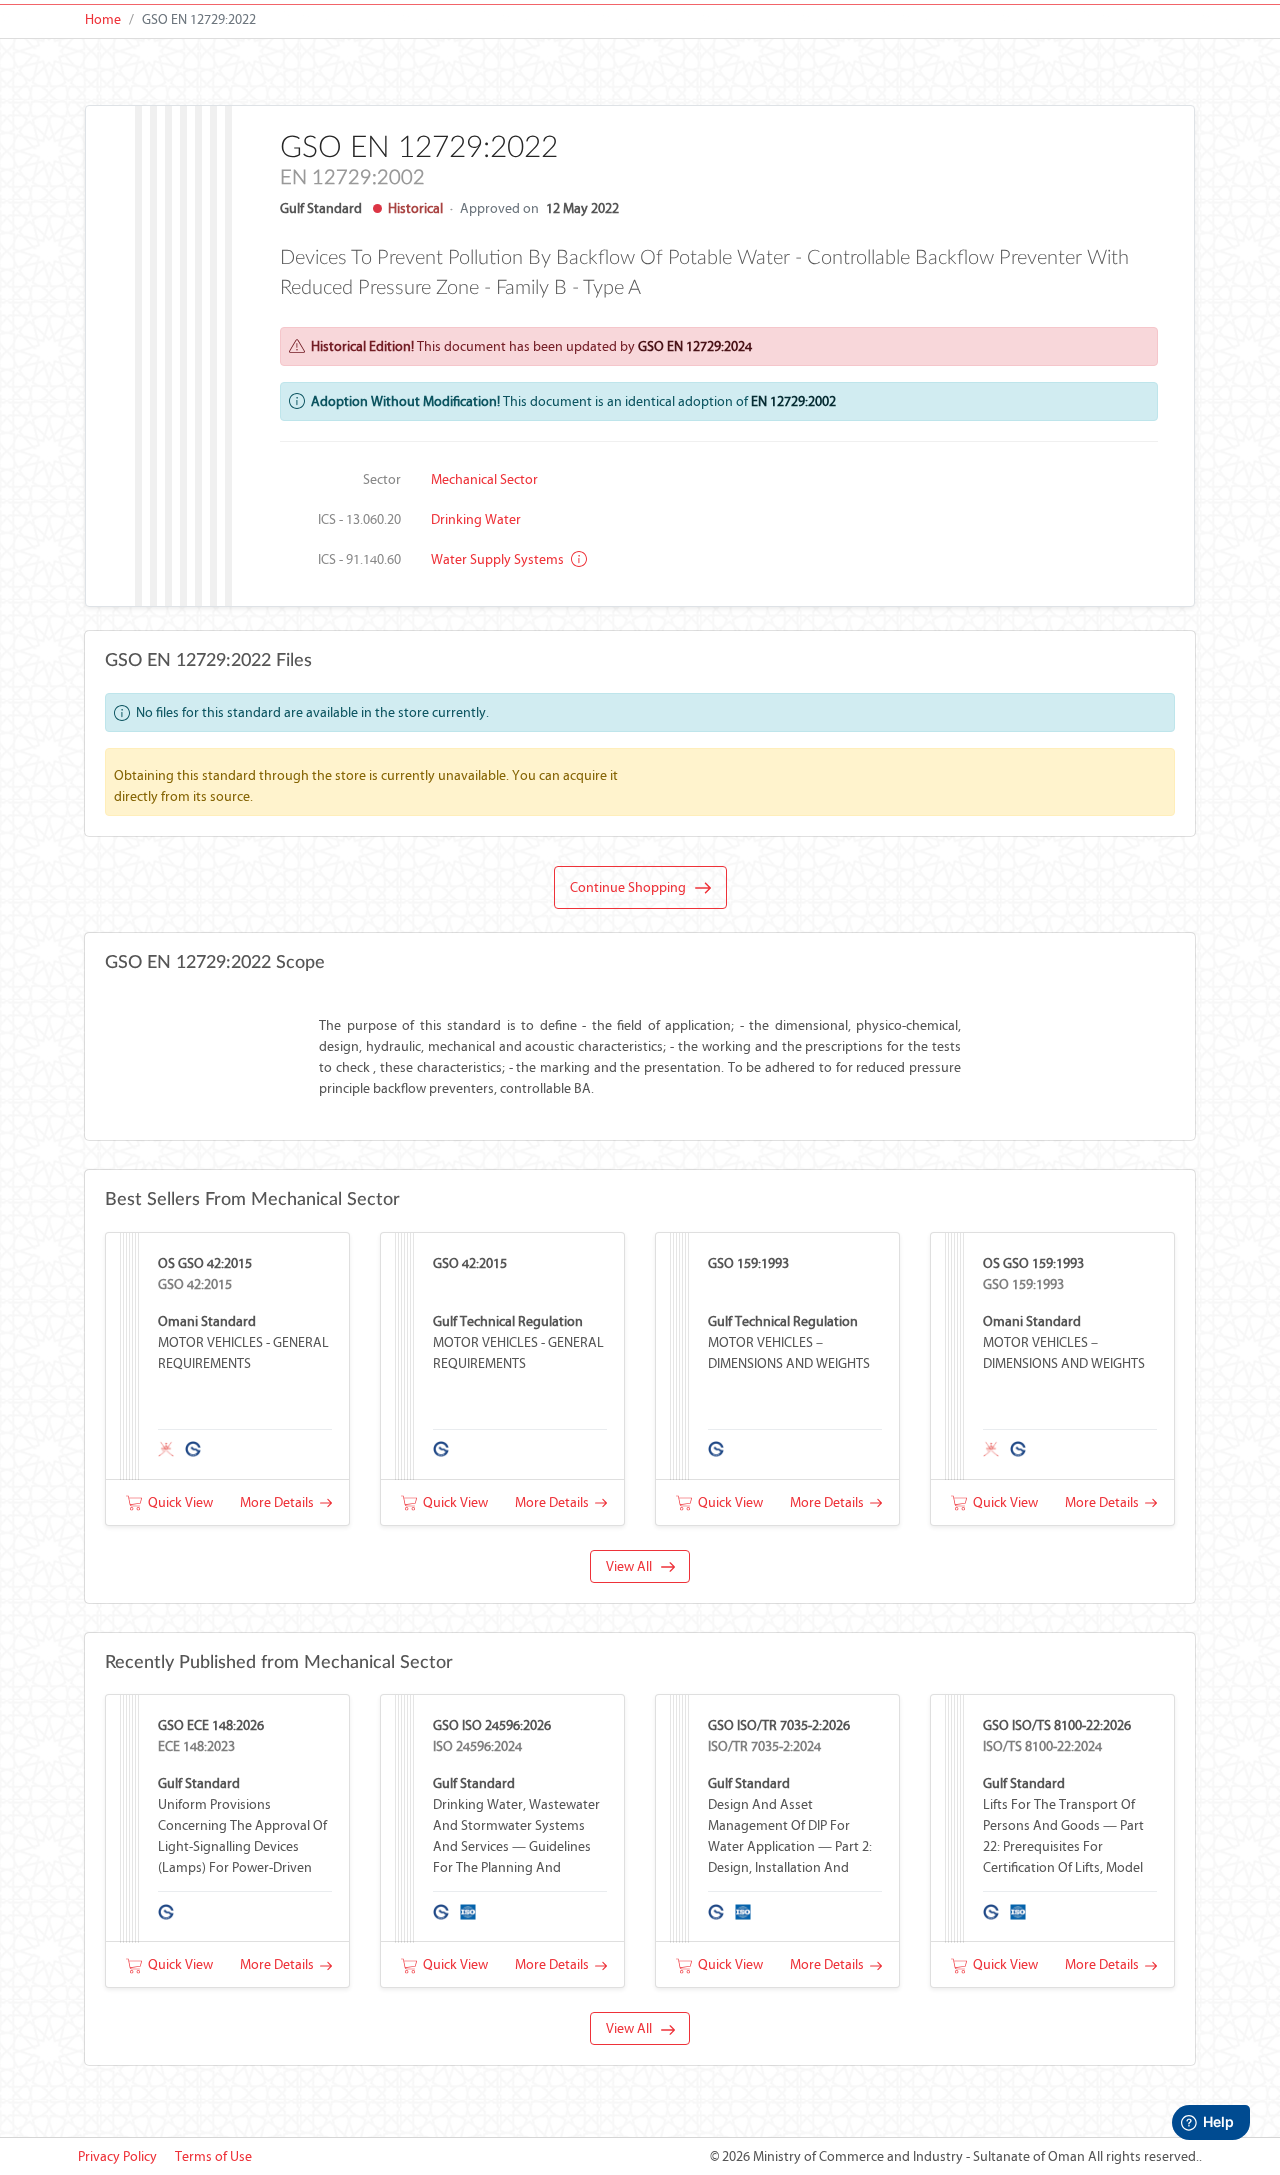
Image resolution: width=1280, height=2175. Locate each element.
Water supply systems (499, 559)
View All (633, 1566)
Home (103, 19)
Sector (382, 479)
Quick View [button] (177, 1502)
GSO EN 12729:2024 (695, 346)
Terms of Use (213, 2156)
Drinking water (476, 519)
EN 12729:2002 (793, 401)
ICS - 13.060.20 (359, 519)
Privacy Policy (117, 2156)
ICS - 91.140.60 (359, 559)
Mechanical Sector (484, 479)
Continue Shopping (632, 887)
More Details (280, 1502)
